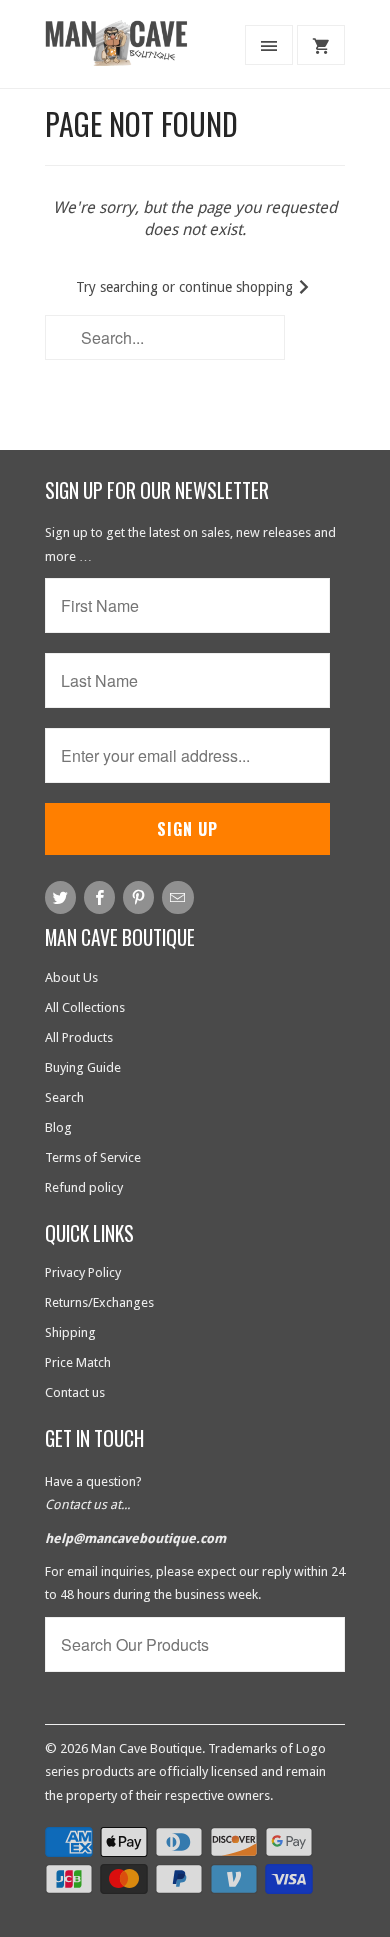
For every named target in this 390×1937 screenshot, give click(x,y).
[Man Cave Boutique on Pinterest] (138, 897)
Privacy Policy (83, 1272)
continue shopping (238, 287)
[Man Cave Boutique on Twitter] (60, 897)
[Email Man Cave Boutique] (177, 897)
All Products (79, 1037)
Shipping (70, 1332)
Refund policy (84, 1187)
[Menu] (269, 45)
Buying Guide (83, 1067)
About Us (71, 977)
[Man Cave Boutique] (125, 51)
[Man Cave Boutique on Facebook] (99, 897)
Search (64, 1097)
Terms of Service (93, 1157)
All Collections (85, 1007)
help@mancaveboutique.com (135, 1538)
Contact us (75, 1392)
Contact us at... (87, 1504)
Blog (58, 1127)
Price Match (78, 1362)
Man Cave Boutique (146, 1748)
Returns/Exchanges (99, 1302)
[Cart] (321, 45)
